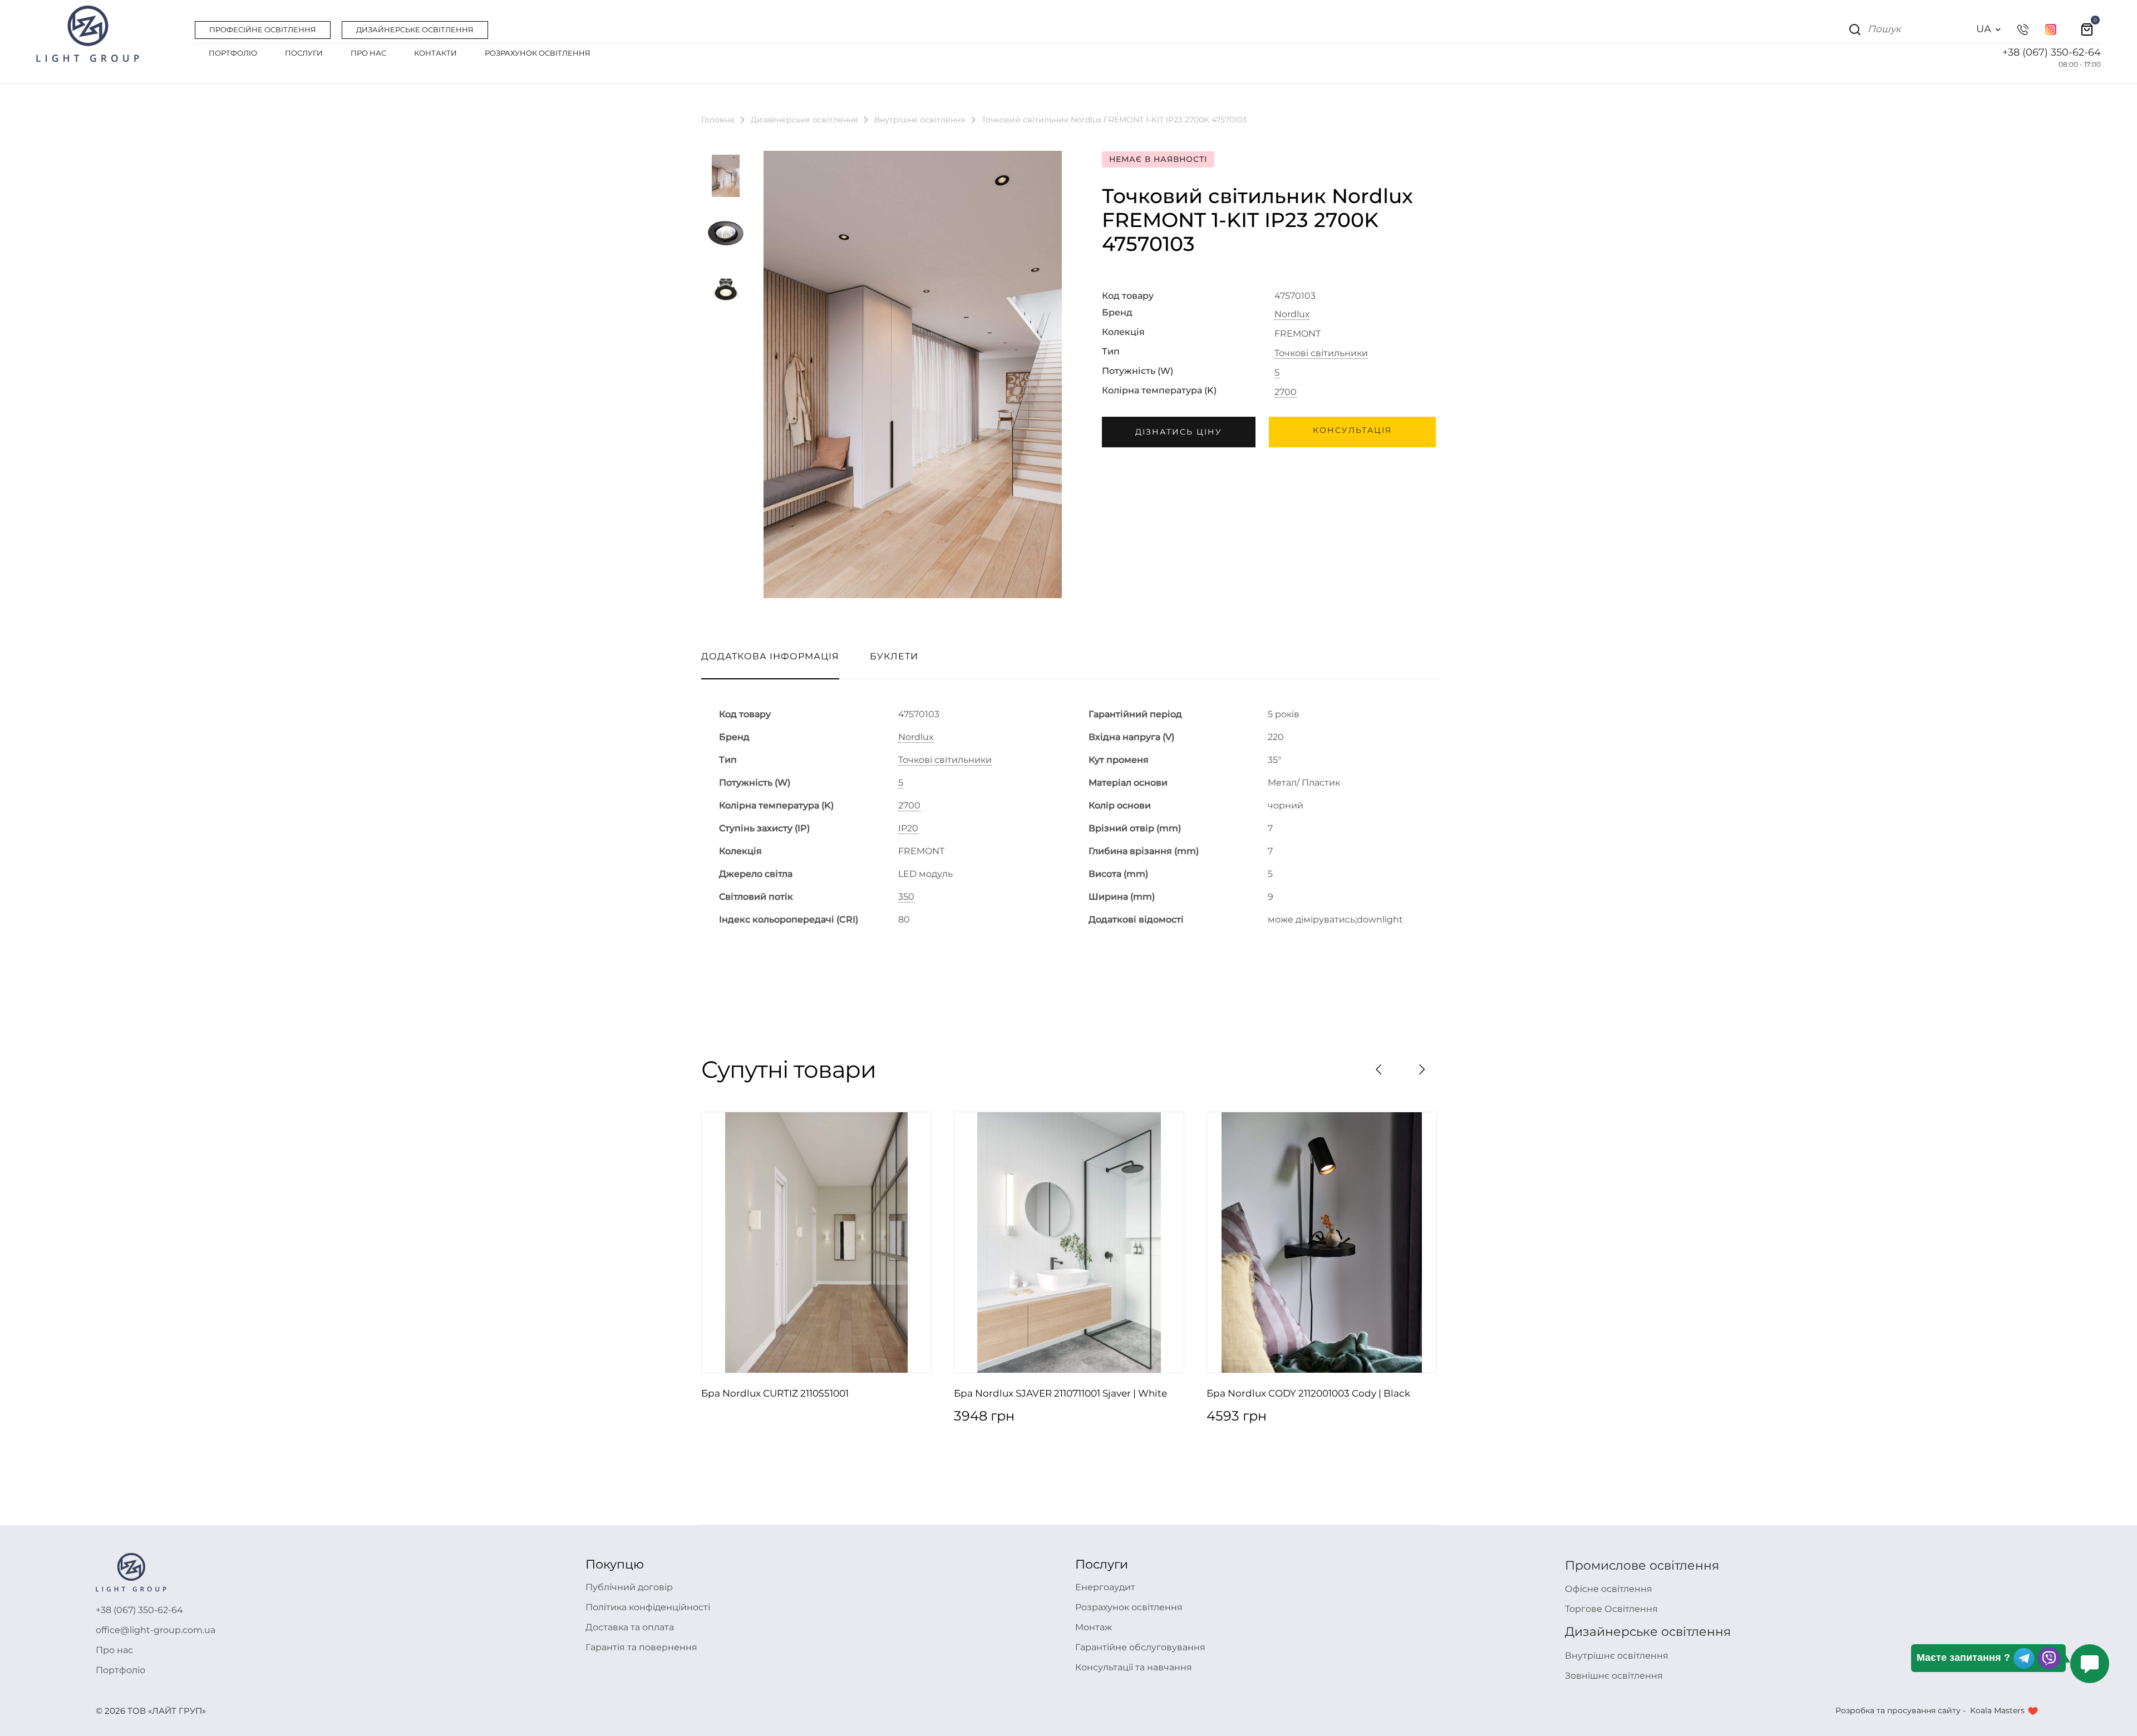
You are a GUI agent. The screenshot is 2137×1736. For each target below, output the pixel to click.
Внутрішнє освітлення (920, 120)
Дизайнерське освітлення (804, 120)
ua (1984, 29)
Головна (718, 120)
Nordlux (1292, 314)
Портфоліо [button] (233, 53)
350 (906, 897)
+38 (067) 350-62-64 (2052, 52)
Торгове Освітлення (1611, 1609)
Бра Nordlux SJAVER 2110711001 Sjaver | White (1060, 1393)
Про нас (114, 1650)
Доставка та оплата (630, 1627)
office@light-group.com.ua (156, 1630)
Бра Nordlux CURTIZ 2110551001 (775, 1393)
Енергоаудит (1105, 1587)
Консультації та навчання (1134, 1667)
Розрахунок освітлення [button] (538, 53)
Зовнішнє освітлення (1614, 1676)
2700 (1286, 392)
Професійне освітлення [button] (263, 29)
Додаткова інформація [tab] (770, 656)
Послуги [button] (304, 53)
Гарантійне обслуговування (1140, 1647)
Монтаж (1094, 1627)
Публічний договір (629, 1587)
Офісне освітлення (1609, 1589)
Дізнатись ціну (1179, 432)
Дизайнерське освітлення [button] (415, 29)
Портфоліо (120, 1670)
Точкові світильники (1321, 353)
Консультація (1352, 430)
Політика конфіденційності (648, 1607)
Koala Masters (1997, 1710)
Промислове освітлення (1642, 1565)
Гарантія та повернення (641, 1647)
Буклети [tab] (894, 656)
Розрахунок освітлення (1129, 1607)
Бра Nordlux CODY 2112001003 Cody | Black (1308, 1393)
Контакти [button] (435, 53)
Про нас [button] (368, 53)
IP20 (908, 828)
